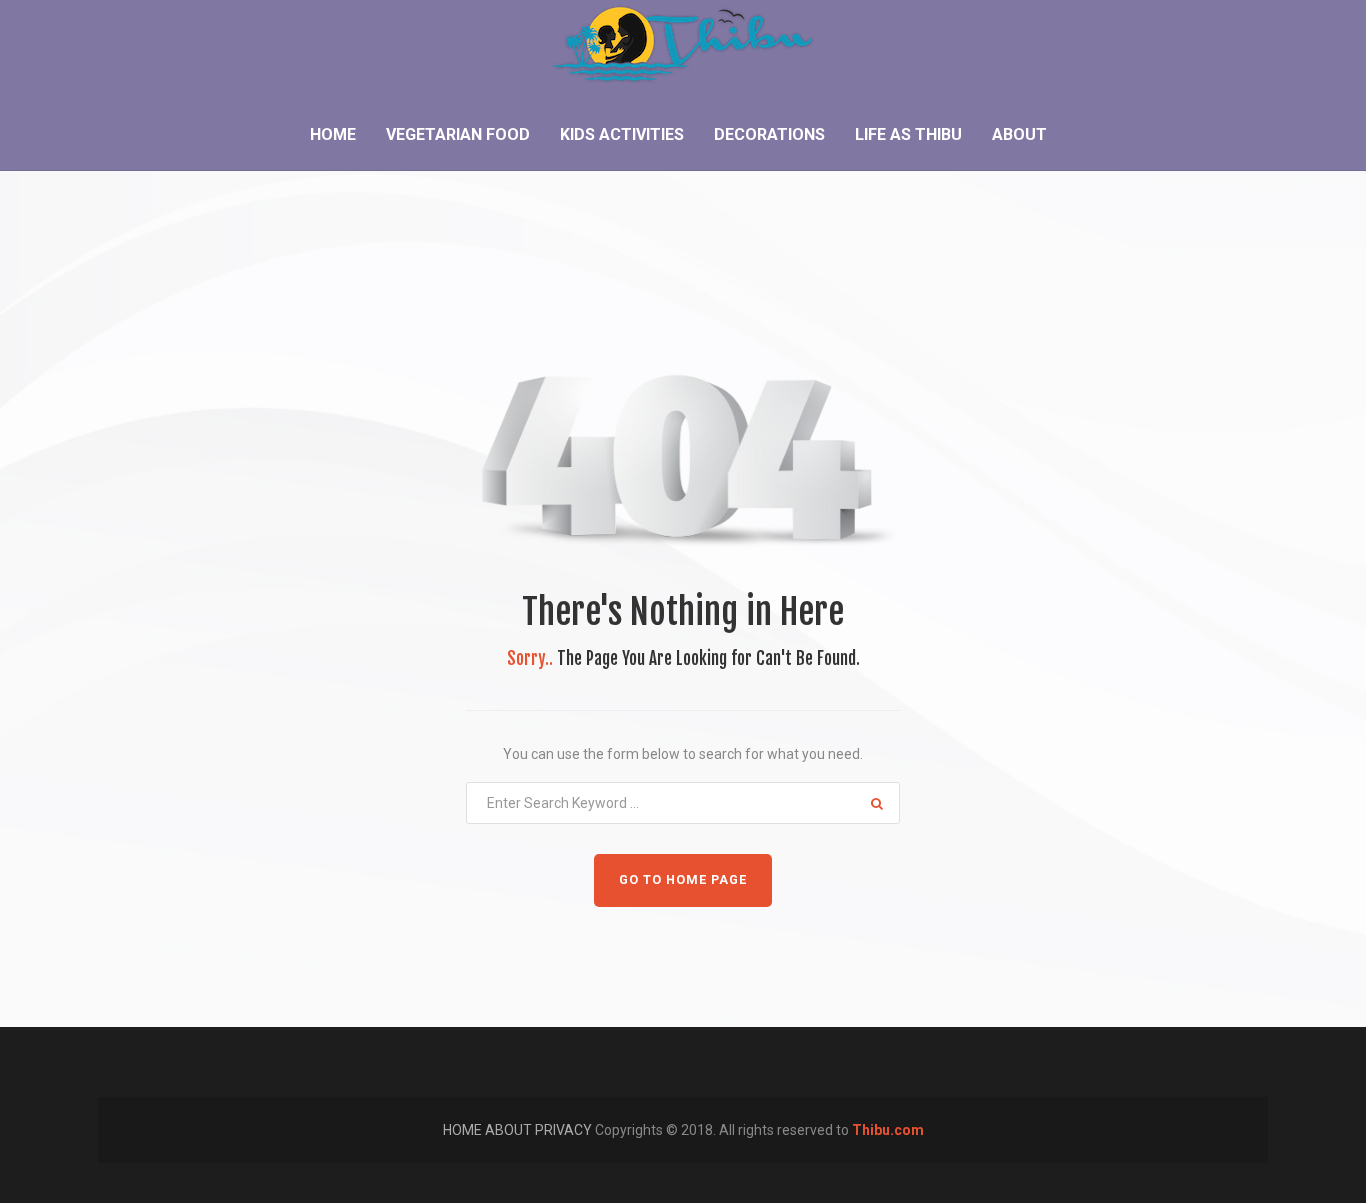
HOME (464, 1130)
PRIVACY (565, 1130)
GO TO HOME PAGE (683, 879)
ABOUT (510, 1130)
